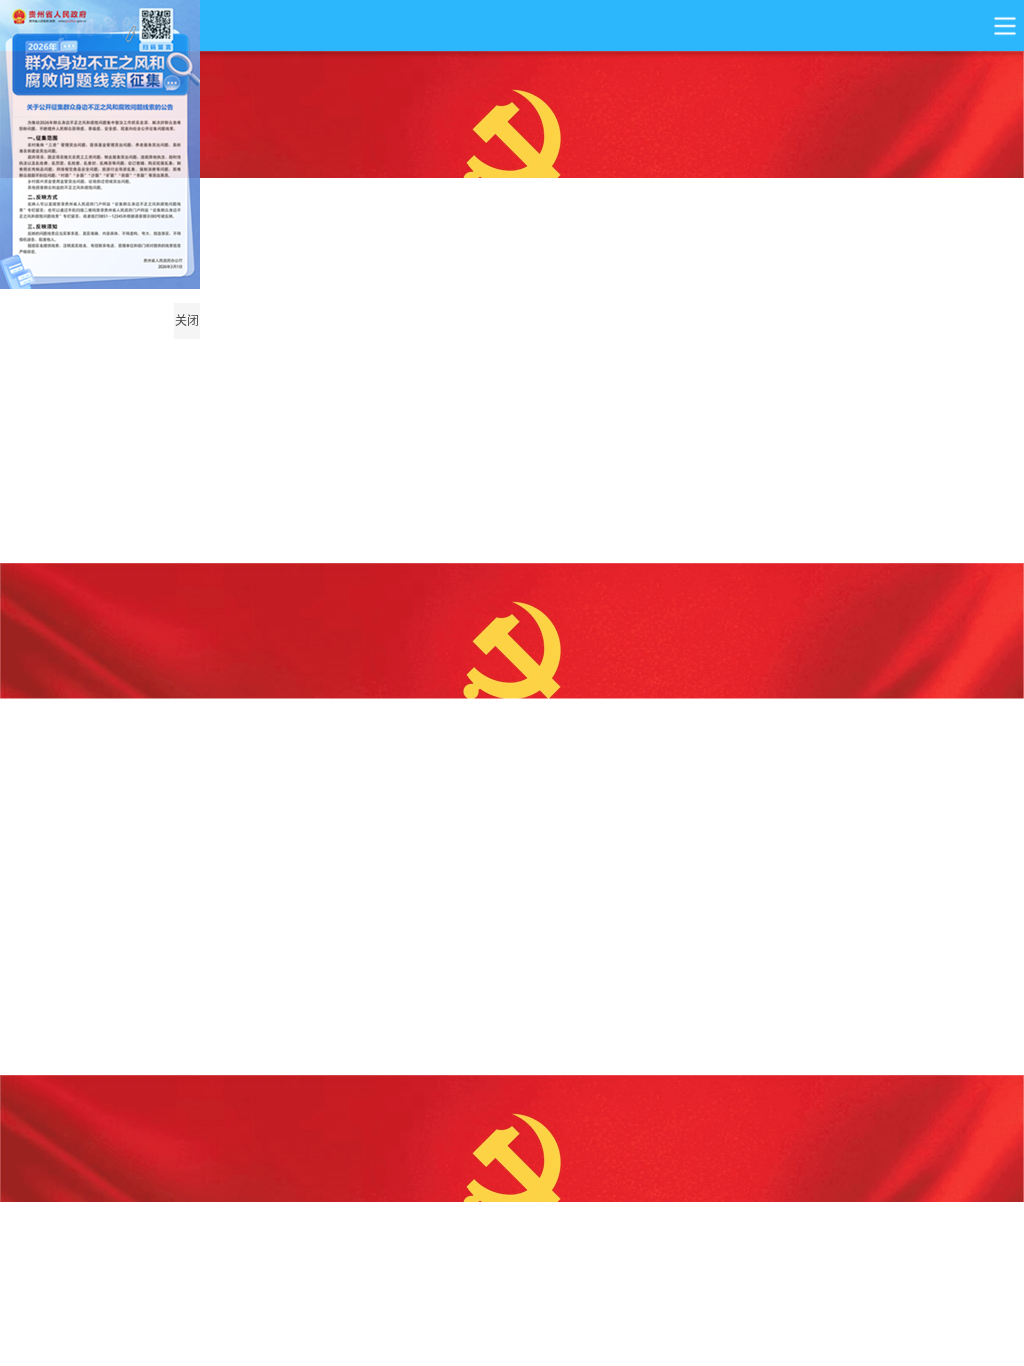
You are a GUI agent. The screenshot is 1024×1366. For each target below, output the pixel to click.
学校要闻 (113, 1286)
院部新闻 (911, 1286)
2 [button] (929, 536)
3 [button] (954, 536)
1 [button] (904, 537)
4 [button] (980, 536)
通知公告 (712, 1286)
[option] (512, 307)
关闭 (187, 321)
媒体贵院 (312, 1286)
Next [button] (977, 326)
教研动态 (512, 1286)
